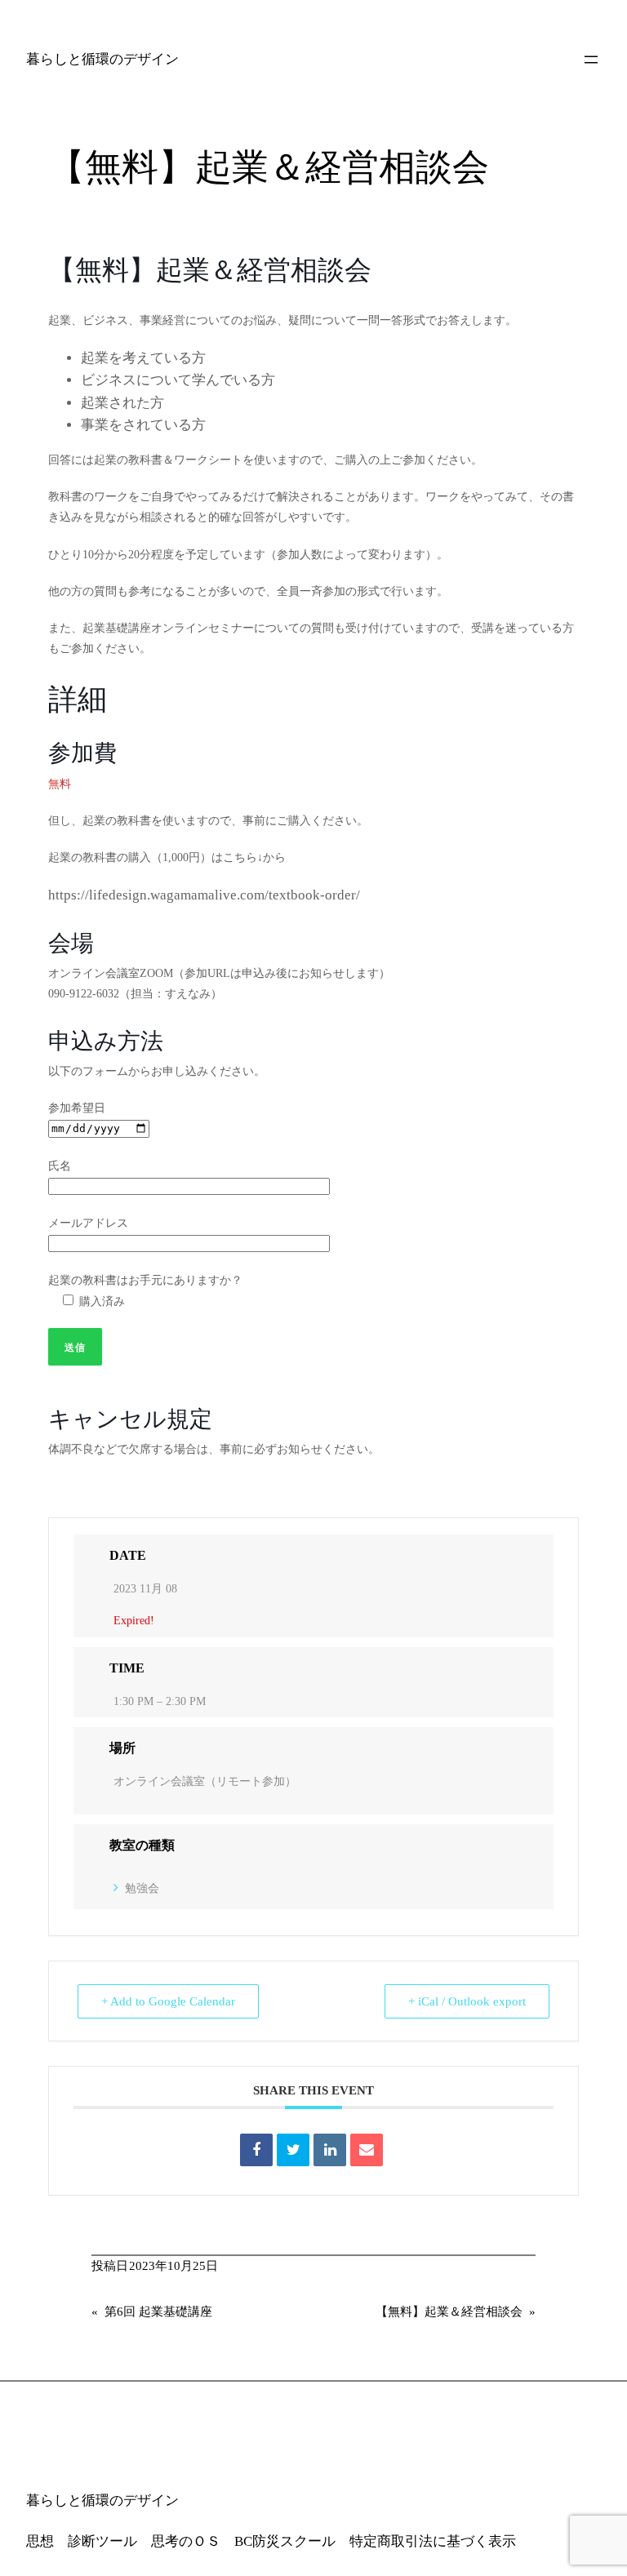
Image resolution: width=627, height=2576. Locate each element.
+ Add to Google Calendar (168, 2001)
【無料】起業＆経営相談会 (449, 2312)
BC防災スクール (285, 2541)
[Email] (367, 2150)
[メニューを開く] (591, 60)
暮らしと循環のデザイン (102, 59)
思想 (40, 2541)
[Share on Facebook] (256, 2150)
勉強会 (142, 1888)
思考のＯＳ (186, 2541)
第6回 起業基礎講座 (158, 2312)
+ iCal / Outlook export (467, 2001)
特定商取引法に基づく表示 (433, 2541)
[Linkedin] (330, 2150)
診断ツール (102, 2541)
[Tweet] (293, 2150)
